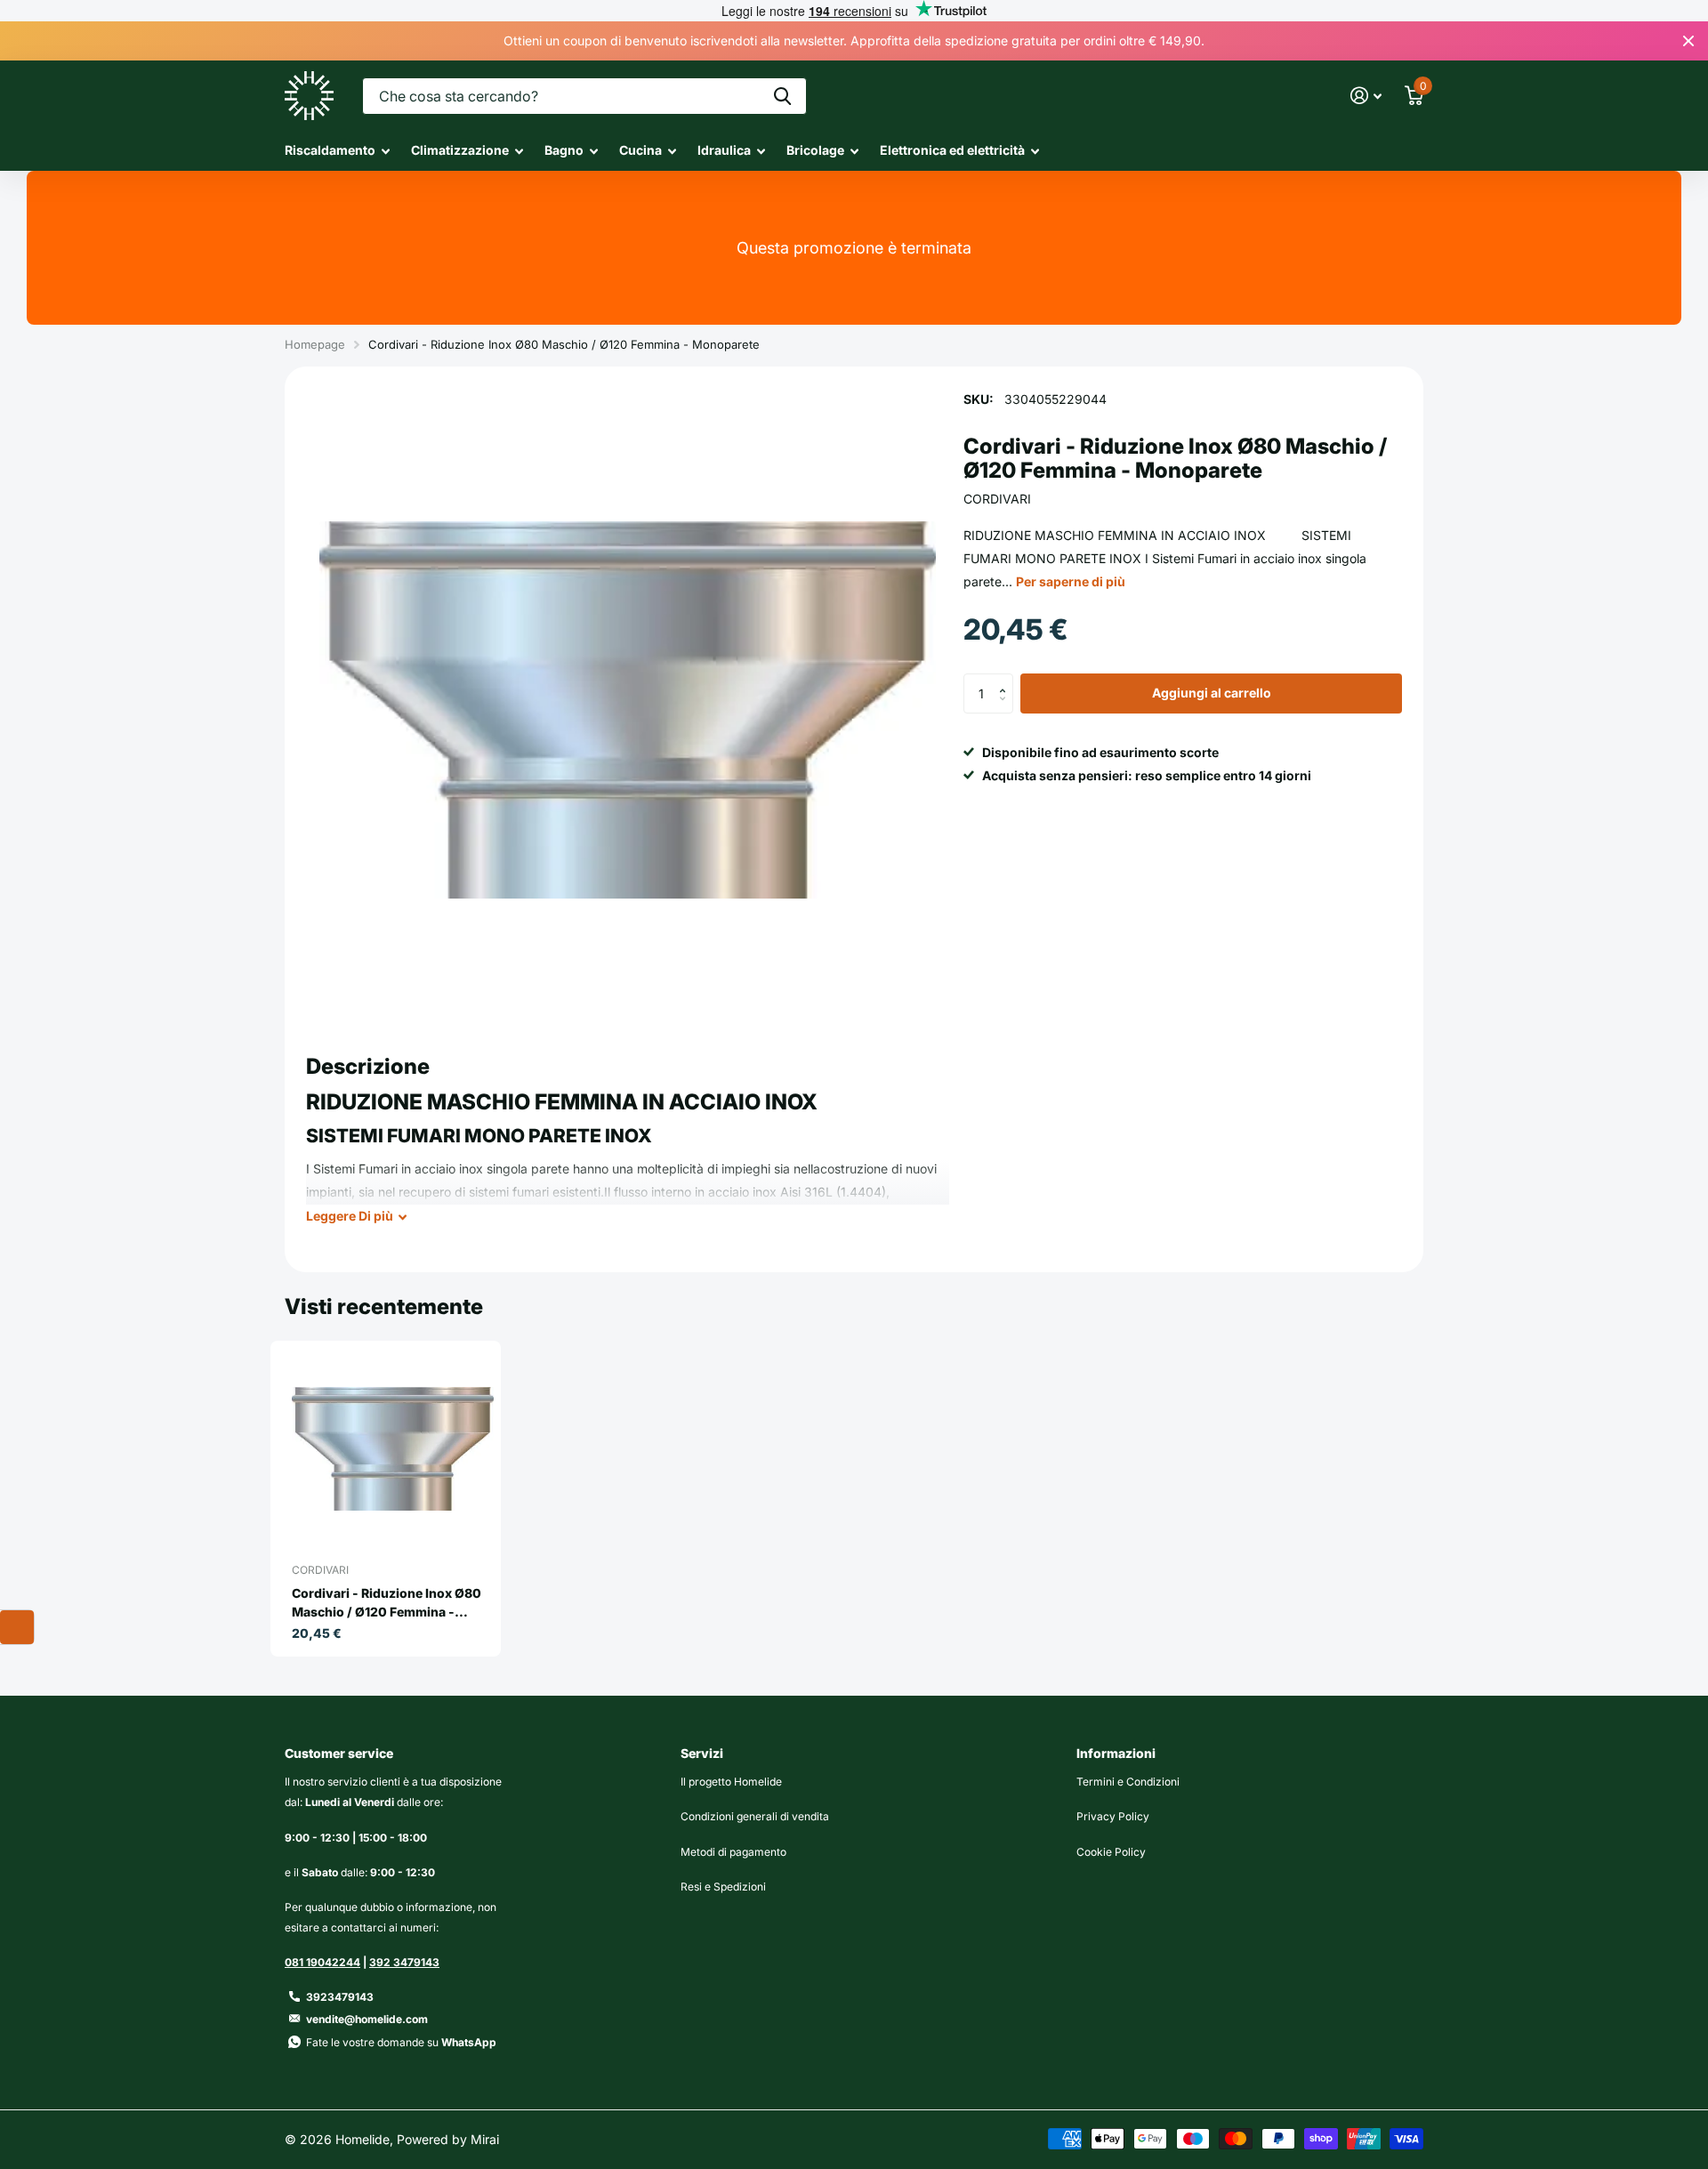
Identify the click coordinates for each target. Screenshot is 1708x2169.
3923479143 (340, 1997)
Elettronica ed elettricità (952, 150)
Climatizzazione (460, 150)
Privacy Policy (1113, 1816)
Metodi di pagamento (733, 1852)
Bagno (564, 150)
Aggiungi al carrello (1212, 693)
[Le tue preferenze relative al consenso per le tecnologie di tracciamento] (17, 1627)
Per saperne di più (1071, 581)
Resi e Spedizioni (723, 1887)
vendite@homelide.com (367, 2019)
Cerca (782, 96)
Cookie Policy (1111, 1852)
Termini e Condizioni (1128, 1782)
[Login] (1366, 96)
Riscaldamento (330, 150)
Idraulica (724, 150)
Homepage (315, 344)
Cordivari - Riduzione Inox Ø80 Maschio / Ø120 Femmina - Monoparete (387, 1603)
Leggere (350, 1216)
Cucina (640, 150)
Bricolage (815, 150)
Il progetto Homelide (731, 1782)
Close (1688, 41)
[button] (1007, 680)
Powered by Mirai (448, 2139)
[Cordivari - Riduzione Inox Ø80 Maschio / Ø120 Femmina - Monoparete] (393, 1449)
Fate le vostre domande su (401, 2042)
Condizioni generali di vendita (755, 1816)
